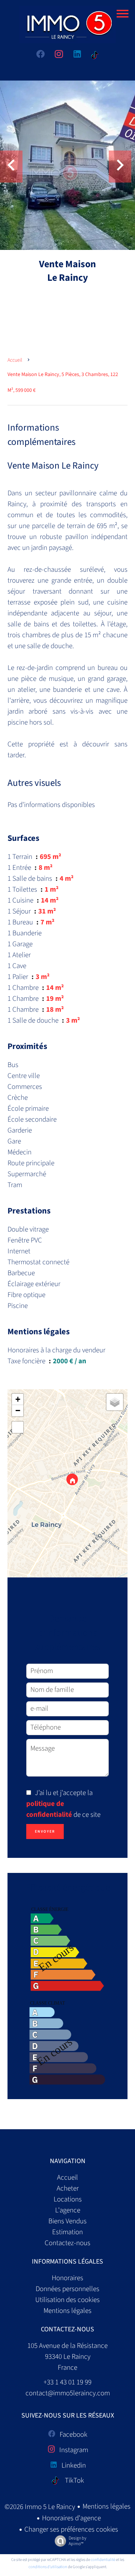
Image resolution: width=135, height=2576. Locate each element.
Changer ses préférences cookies (71, 2530)
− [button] (18, 1411)
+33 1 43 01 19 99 (67, 2382)
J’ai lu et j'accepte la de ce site (63, 1804)
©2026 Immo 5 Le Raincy (40, 2507)
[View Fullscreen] (18, 1427)
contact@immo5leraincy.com (68, 2393)
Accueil (15, 360)
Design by (77, 2541)
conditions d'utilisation (48, 2567)
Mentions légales (106, 2507)
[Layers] (115, 1402)
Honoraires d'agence (71, 2518)
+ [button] (18, 1399)
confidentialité (103, 2560)
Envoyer (45, 1832)
